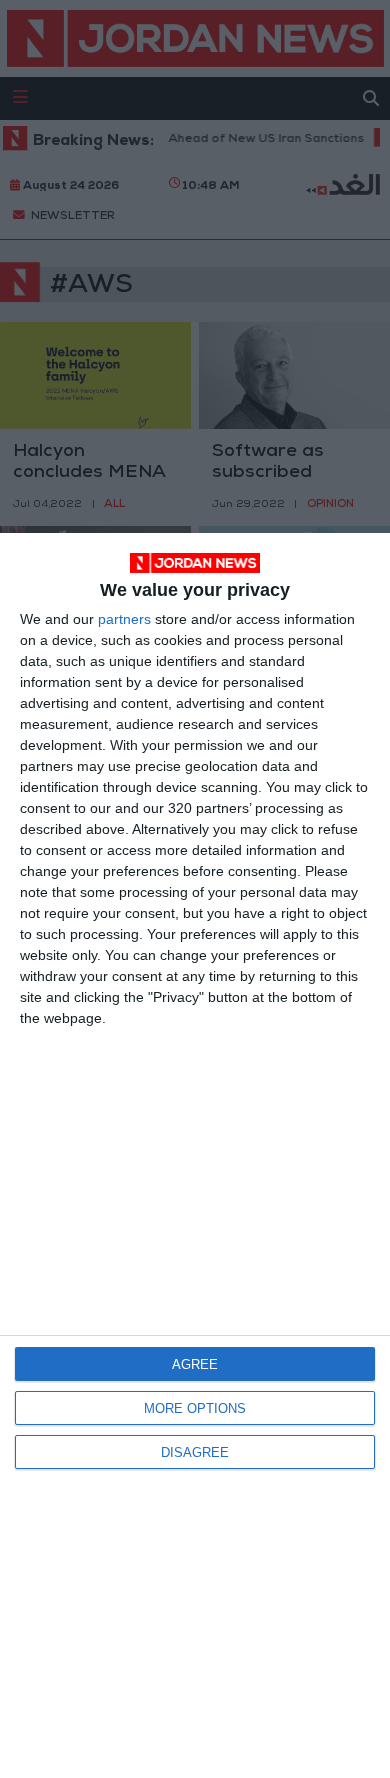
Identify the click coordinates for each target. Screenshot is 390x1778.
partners (124, 619)
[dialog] (195, 1155)
